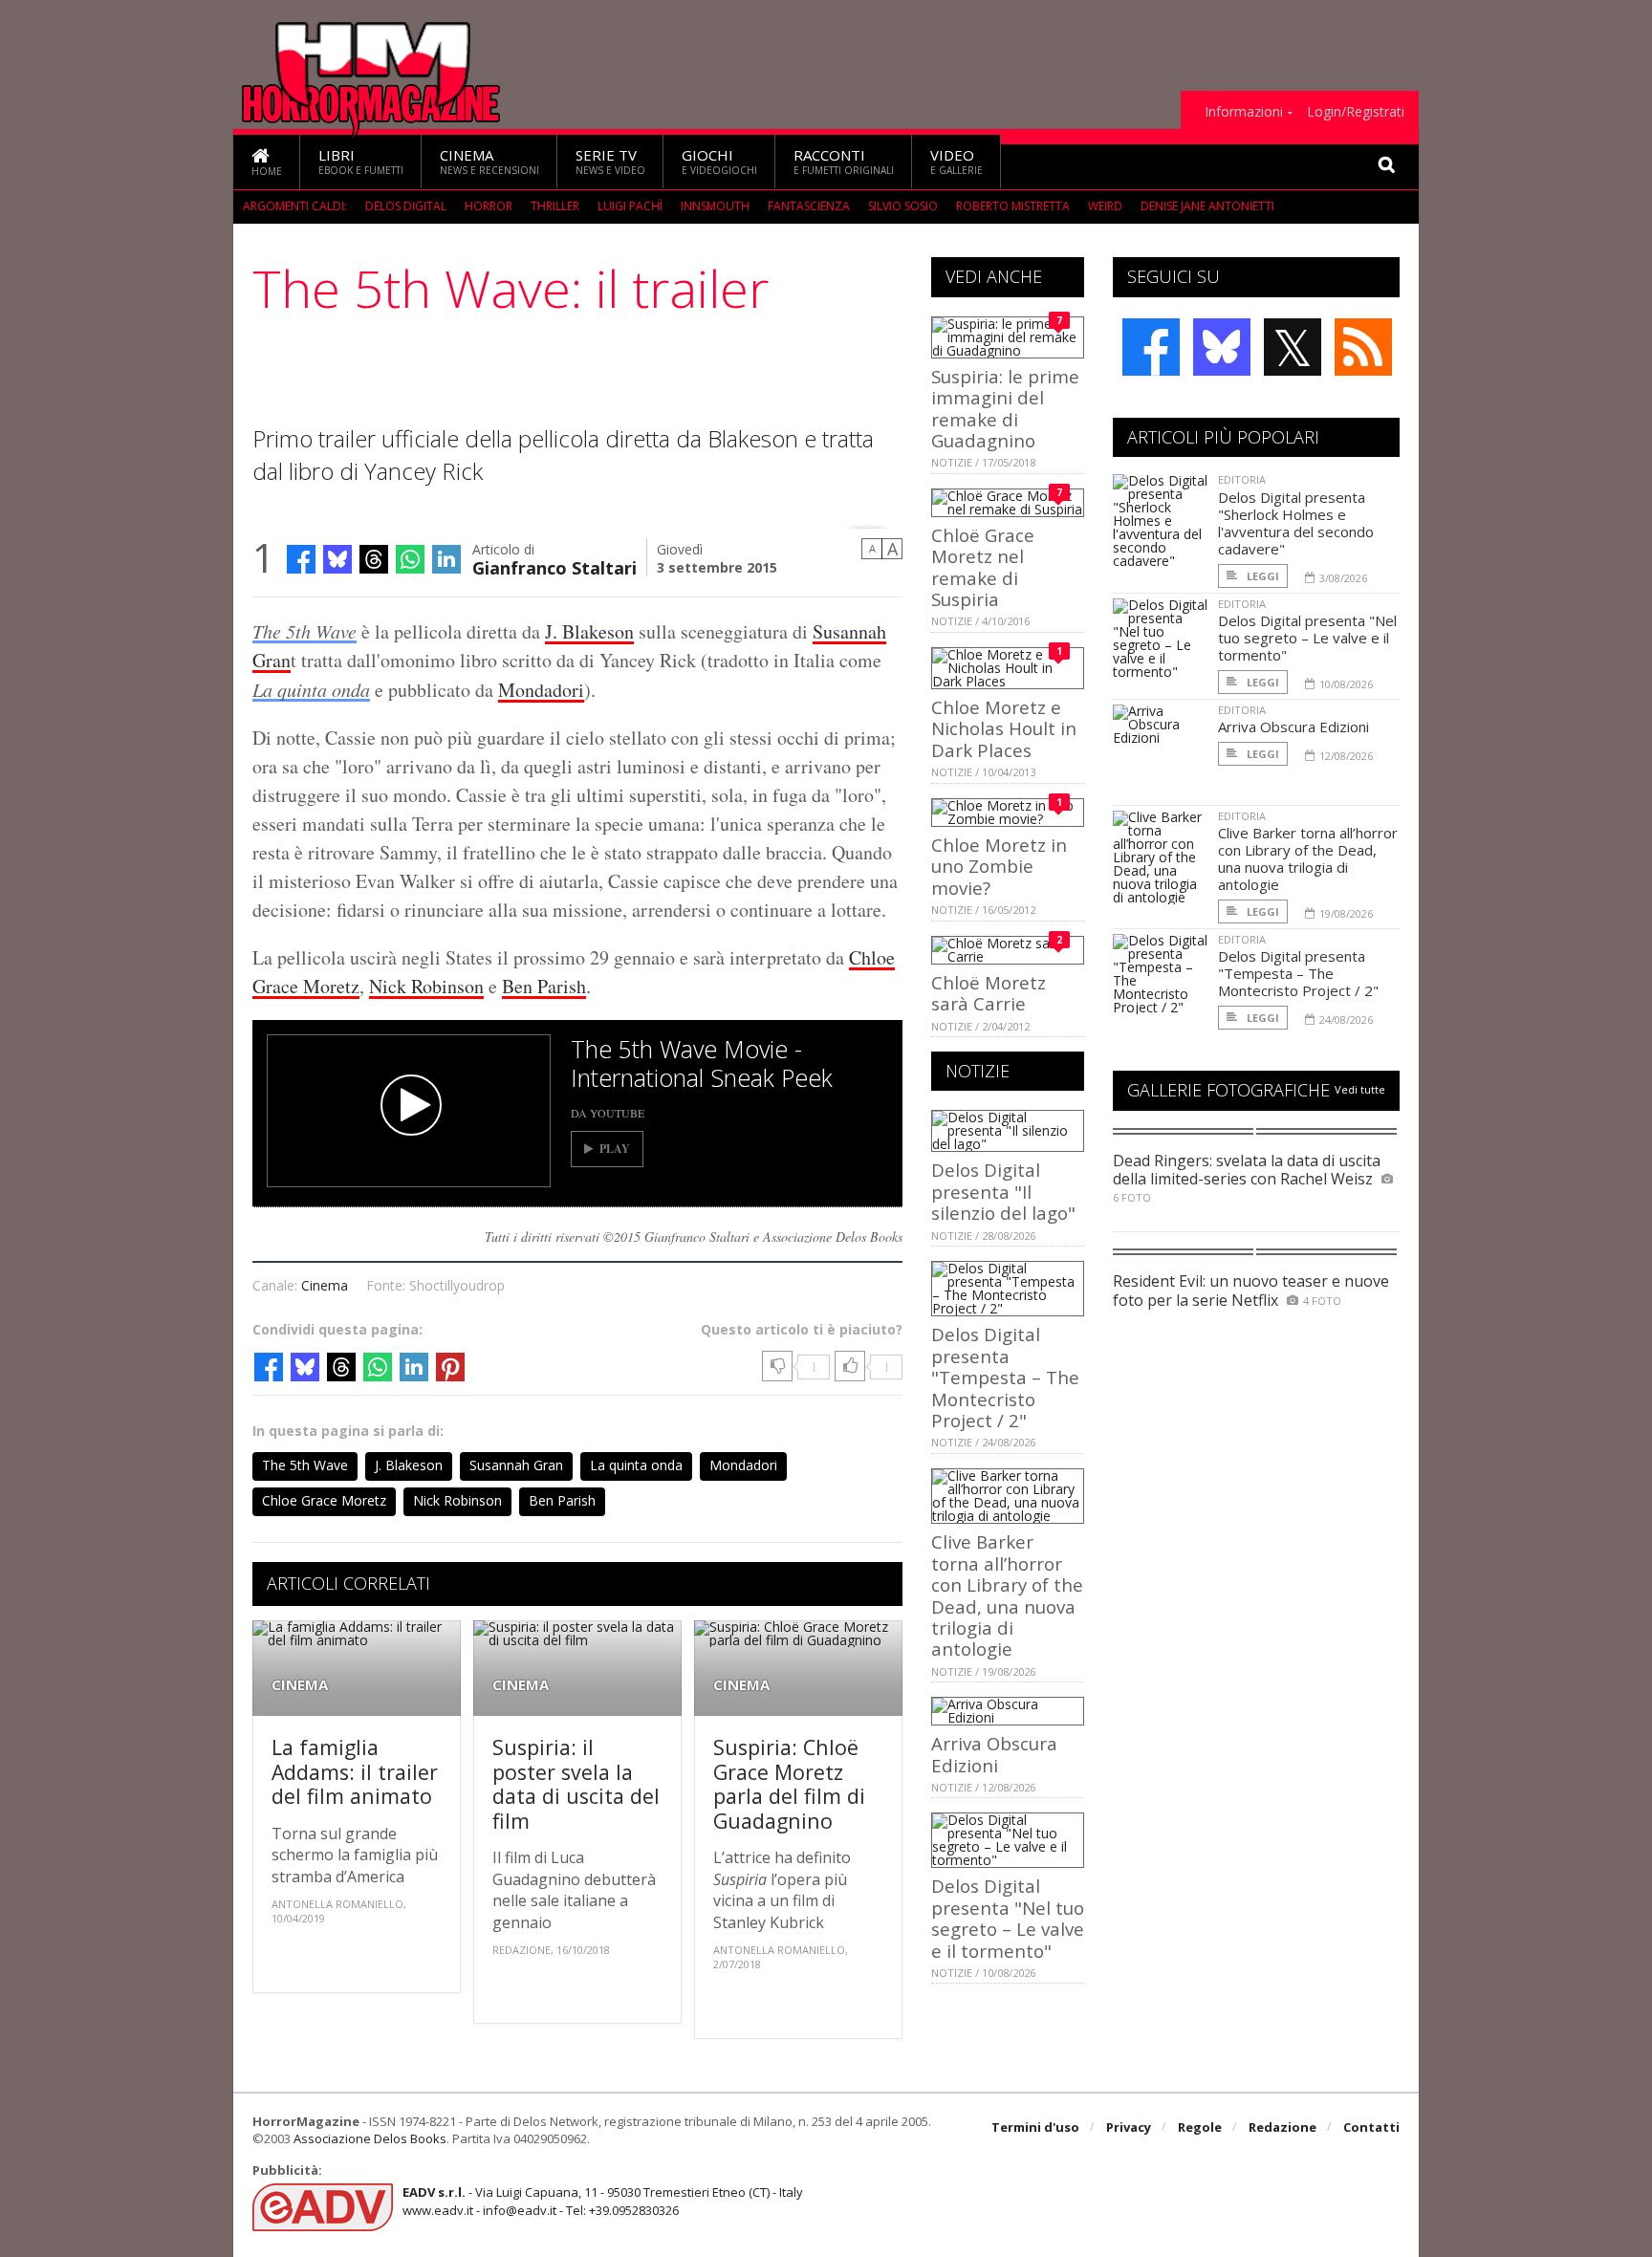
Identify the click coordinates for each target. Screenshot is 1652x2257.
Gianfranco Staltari (554, 566)
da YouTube (608, 1113)
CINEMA (300, 1685)
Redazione (1282, 2127)
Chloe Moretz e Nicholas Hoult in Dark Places (1004, 728)
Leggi (1261, 576)
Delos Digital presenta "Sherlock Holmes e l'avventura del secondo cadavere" (1296, 523)
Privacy (1129, 2127)
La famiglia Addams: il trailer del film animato (355, 1771)
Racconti (844, 161)
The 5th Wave (304, 631)
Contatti (1371, 2127)
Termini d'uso (1035, 2127)
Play (615, 1149)
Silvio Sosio (903, 206)
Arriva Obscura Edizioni (994, 1754)
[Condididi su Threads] (374, 559)
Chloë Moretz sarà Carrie (989, 993)
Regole (1200, 2127)
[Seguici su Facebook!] (1151, 347)
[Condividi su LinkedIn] (446, 559)
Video (956, 161)
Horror (489, 206)
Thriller (555, 206)
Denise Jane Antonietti (1207, 206)
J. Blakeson (589, 631)
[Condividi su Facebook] (301, 559)
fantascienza (809, 206)
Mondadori (541, 690)
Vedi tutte (1360, 1089)
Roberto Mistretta (1013, 206)
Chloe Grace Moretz (324, 1500)
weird (1105, 206)
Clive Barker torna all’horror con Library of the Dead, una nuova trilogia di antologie (1007, 1595)
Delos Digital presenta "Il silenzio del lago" (1003, 1191)
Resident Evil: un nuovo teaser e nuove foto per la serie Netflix (1251, 1290)
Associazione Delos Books (370, 2138)
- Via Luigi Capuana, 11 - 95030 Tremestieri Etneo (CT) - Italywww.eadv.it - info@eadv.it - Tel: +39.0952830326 (603, 2201)
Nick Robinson (426, 986)
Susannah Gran (516, 1465)
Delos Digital (406, 206)
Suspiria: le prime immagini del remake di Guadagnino (1005, 408)
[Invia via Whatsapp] (410, 559)
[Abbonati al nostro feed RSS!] (1363, 347)
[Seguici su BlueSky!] (1222, 347)
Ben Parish (544, 986)
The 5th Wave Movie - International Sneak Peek (702, 1063)
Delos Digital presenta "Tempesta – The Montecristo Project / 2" (1005, 1377)
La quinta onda (311, 689)
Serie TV (610, 161)
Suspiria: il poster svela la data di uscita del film (576, 1784)
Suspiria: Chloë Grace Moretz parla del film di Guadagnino (789, 1784)
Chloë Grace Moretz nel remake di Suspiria (983, 567)
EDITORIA (1242, 479)
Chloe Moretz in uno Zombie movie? (999, 866)
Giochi (719, 161)
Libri (361, 161)
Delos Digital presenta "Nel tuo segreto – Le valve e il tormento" (1008, 1918)
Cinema (489, 161)
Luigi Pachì (630, 206)
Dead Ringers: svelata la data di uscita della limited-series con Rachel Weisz (1247, 1170)
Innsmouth (715, 206)
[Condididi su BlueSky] (337, 559)
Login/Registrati (1356, 112)
